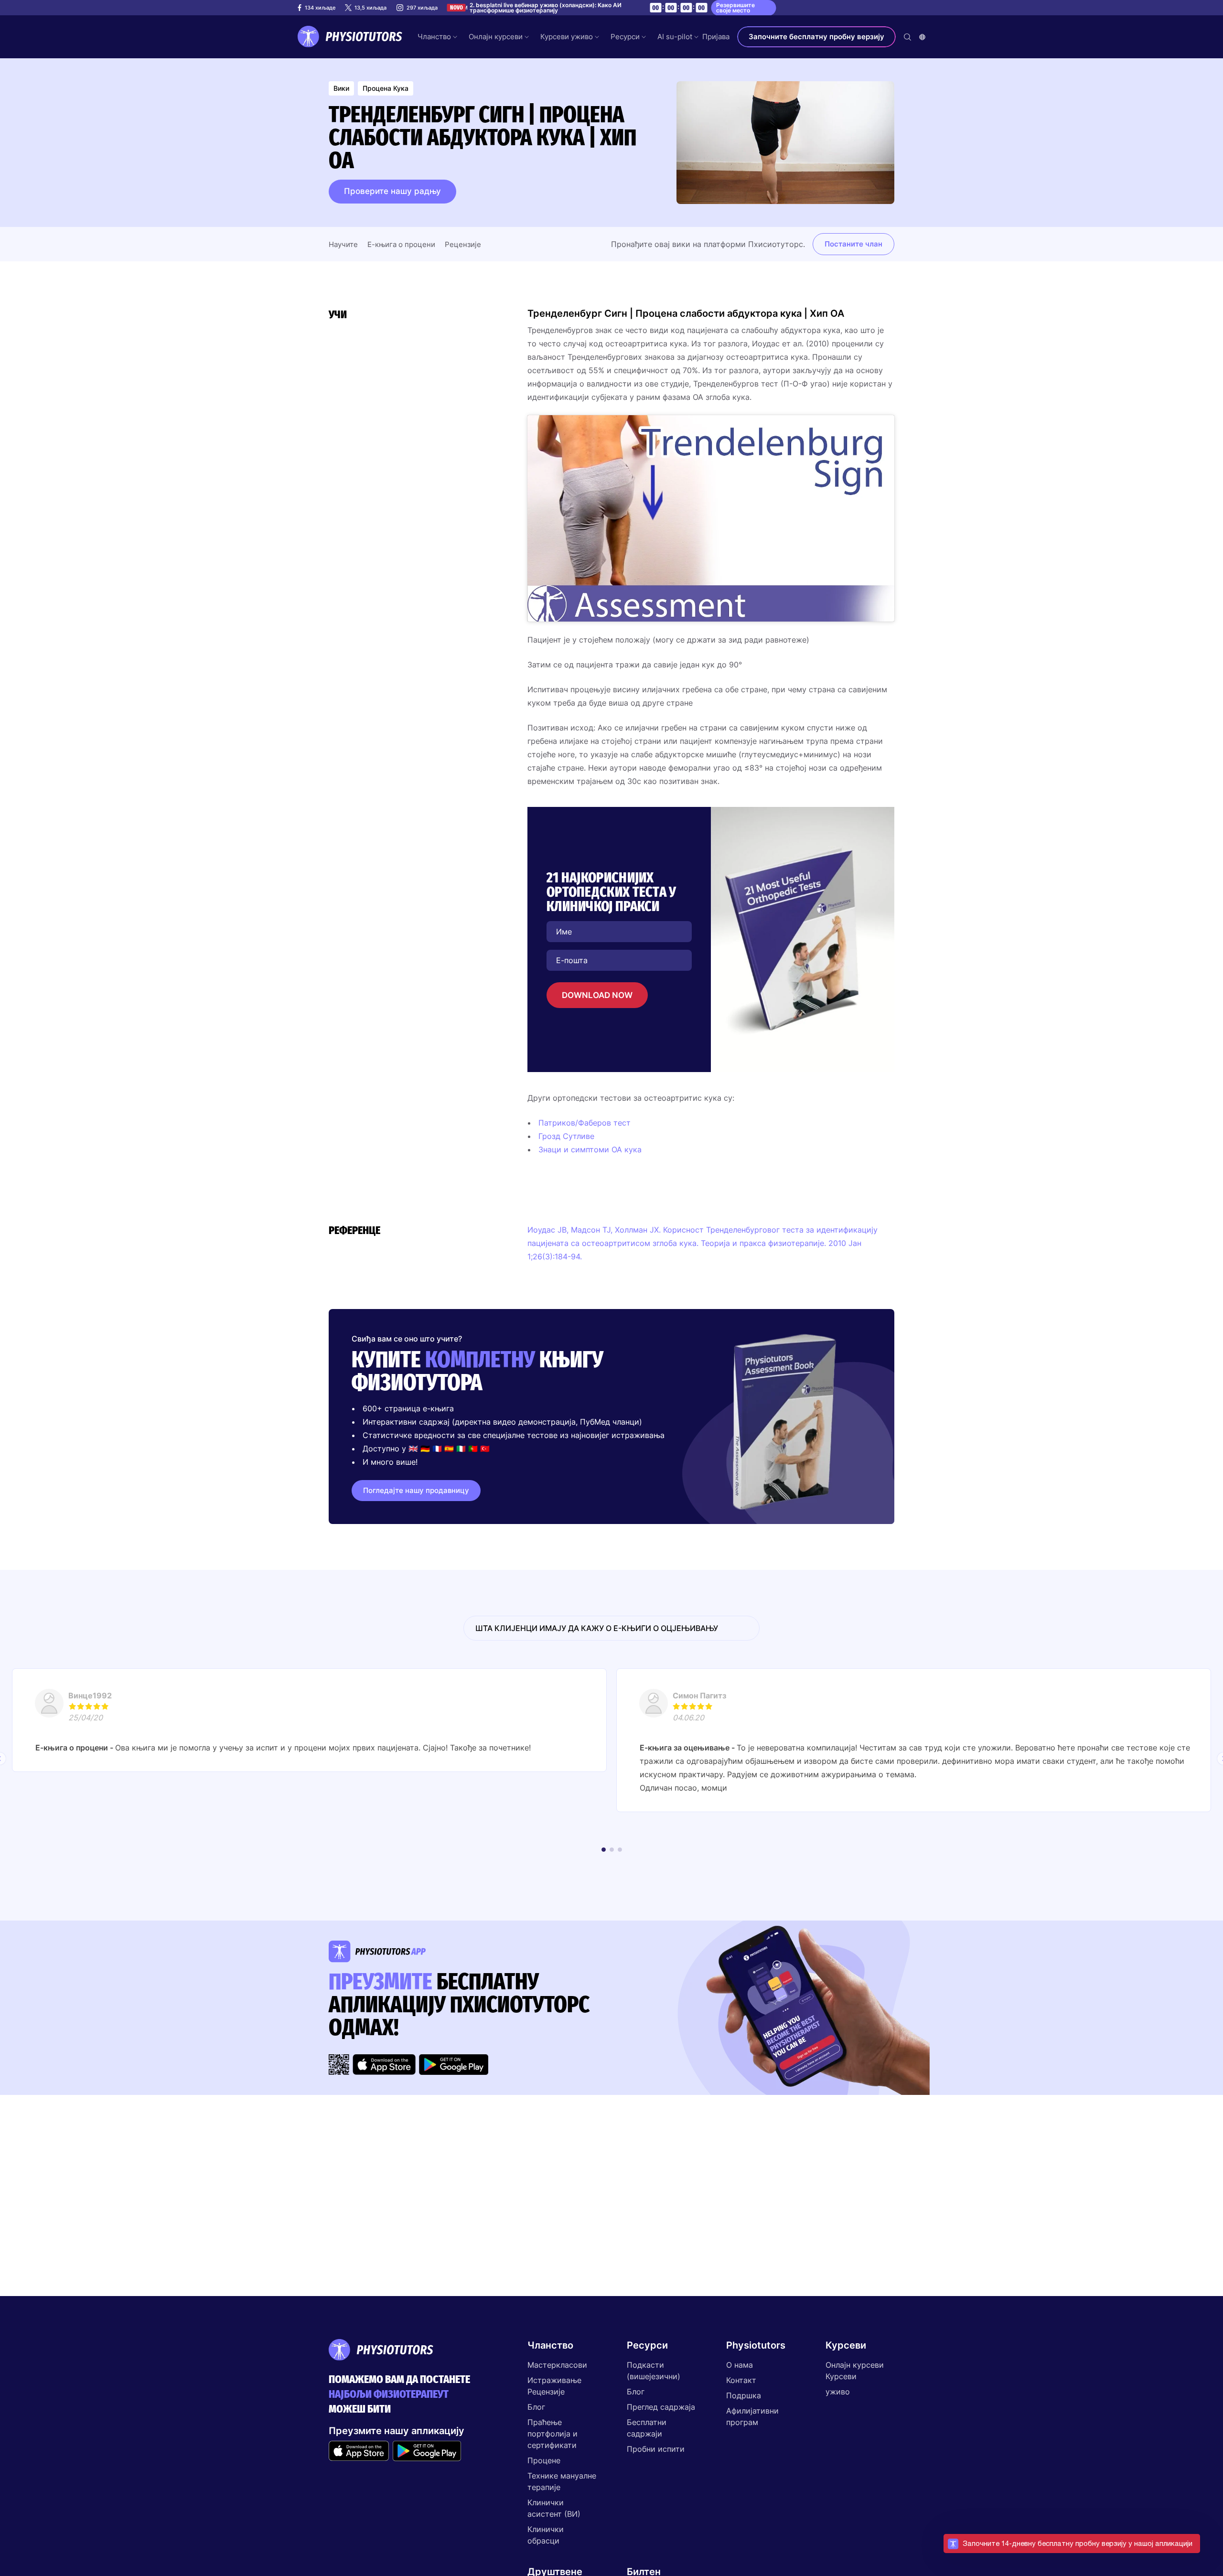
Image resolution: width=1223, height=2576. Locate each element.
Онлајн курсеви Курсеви (855, 2371)
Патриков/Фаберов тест (585, 1123)
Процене (544, 2460)
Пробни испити (656, 2449)
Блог (536, 2407)
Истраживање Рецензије (554, 2386)
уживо (838, 2392)
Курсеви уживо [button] (567, 37)
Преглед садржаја (661, 2407)
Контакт (741, 2380)
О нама (740, 2365)
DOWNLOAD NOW (597, 995)
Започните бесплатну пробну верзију (816, 37)
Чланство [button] (434, 37)
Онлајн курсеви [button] (496, 37)
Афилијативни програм (752, 2416)
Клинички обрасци (546, 2535)
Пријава (716, 37)
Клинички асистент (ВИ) (554, 2508)
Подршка (744, 2395)
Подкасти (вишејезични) (654, 2371)
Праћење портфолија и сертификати (552, 2434)
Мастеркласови (557, 2365)
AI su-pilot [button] (675, 37)
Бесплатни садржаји (647, 2428)
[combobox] (922, 37)
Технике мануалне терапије (562, 2481)
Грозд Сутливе (566, 1136)
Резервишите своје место (735, 8)
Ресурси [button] (625, 37)
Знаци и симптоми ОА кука (590, 1149)
